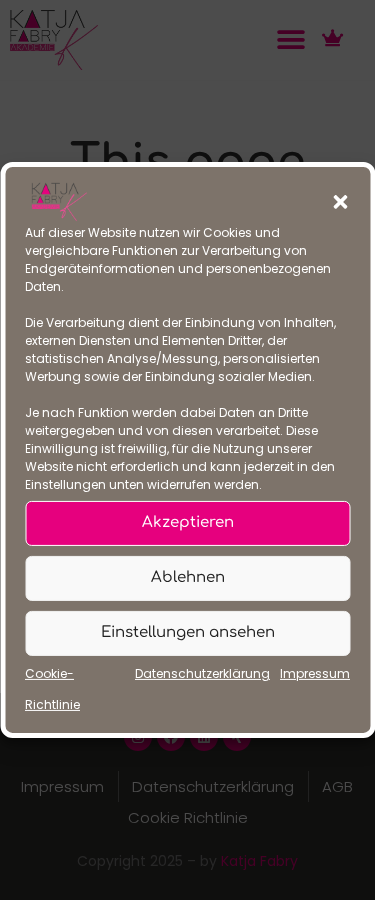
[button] (340, 202)
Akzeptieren (188, 522)
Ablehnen (188, 577)
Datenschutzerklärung (202, 673)
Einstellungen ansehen (188, 632)
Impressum (315, 673)
